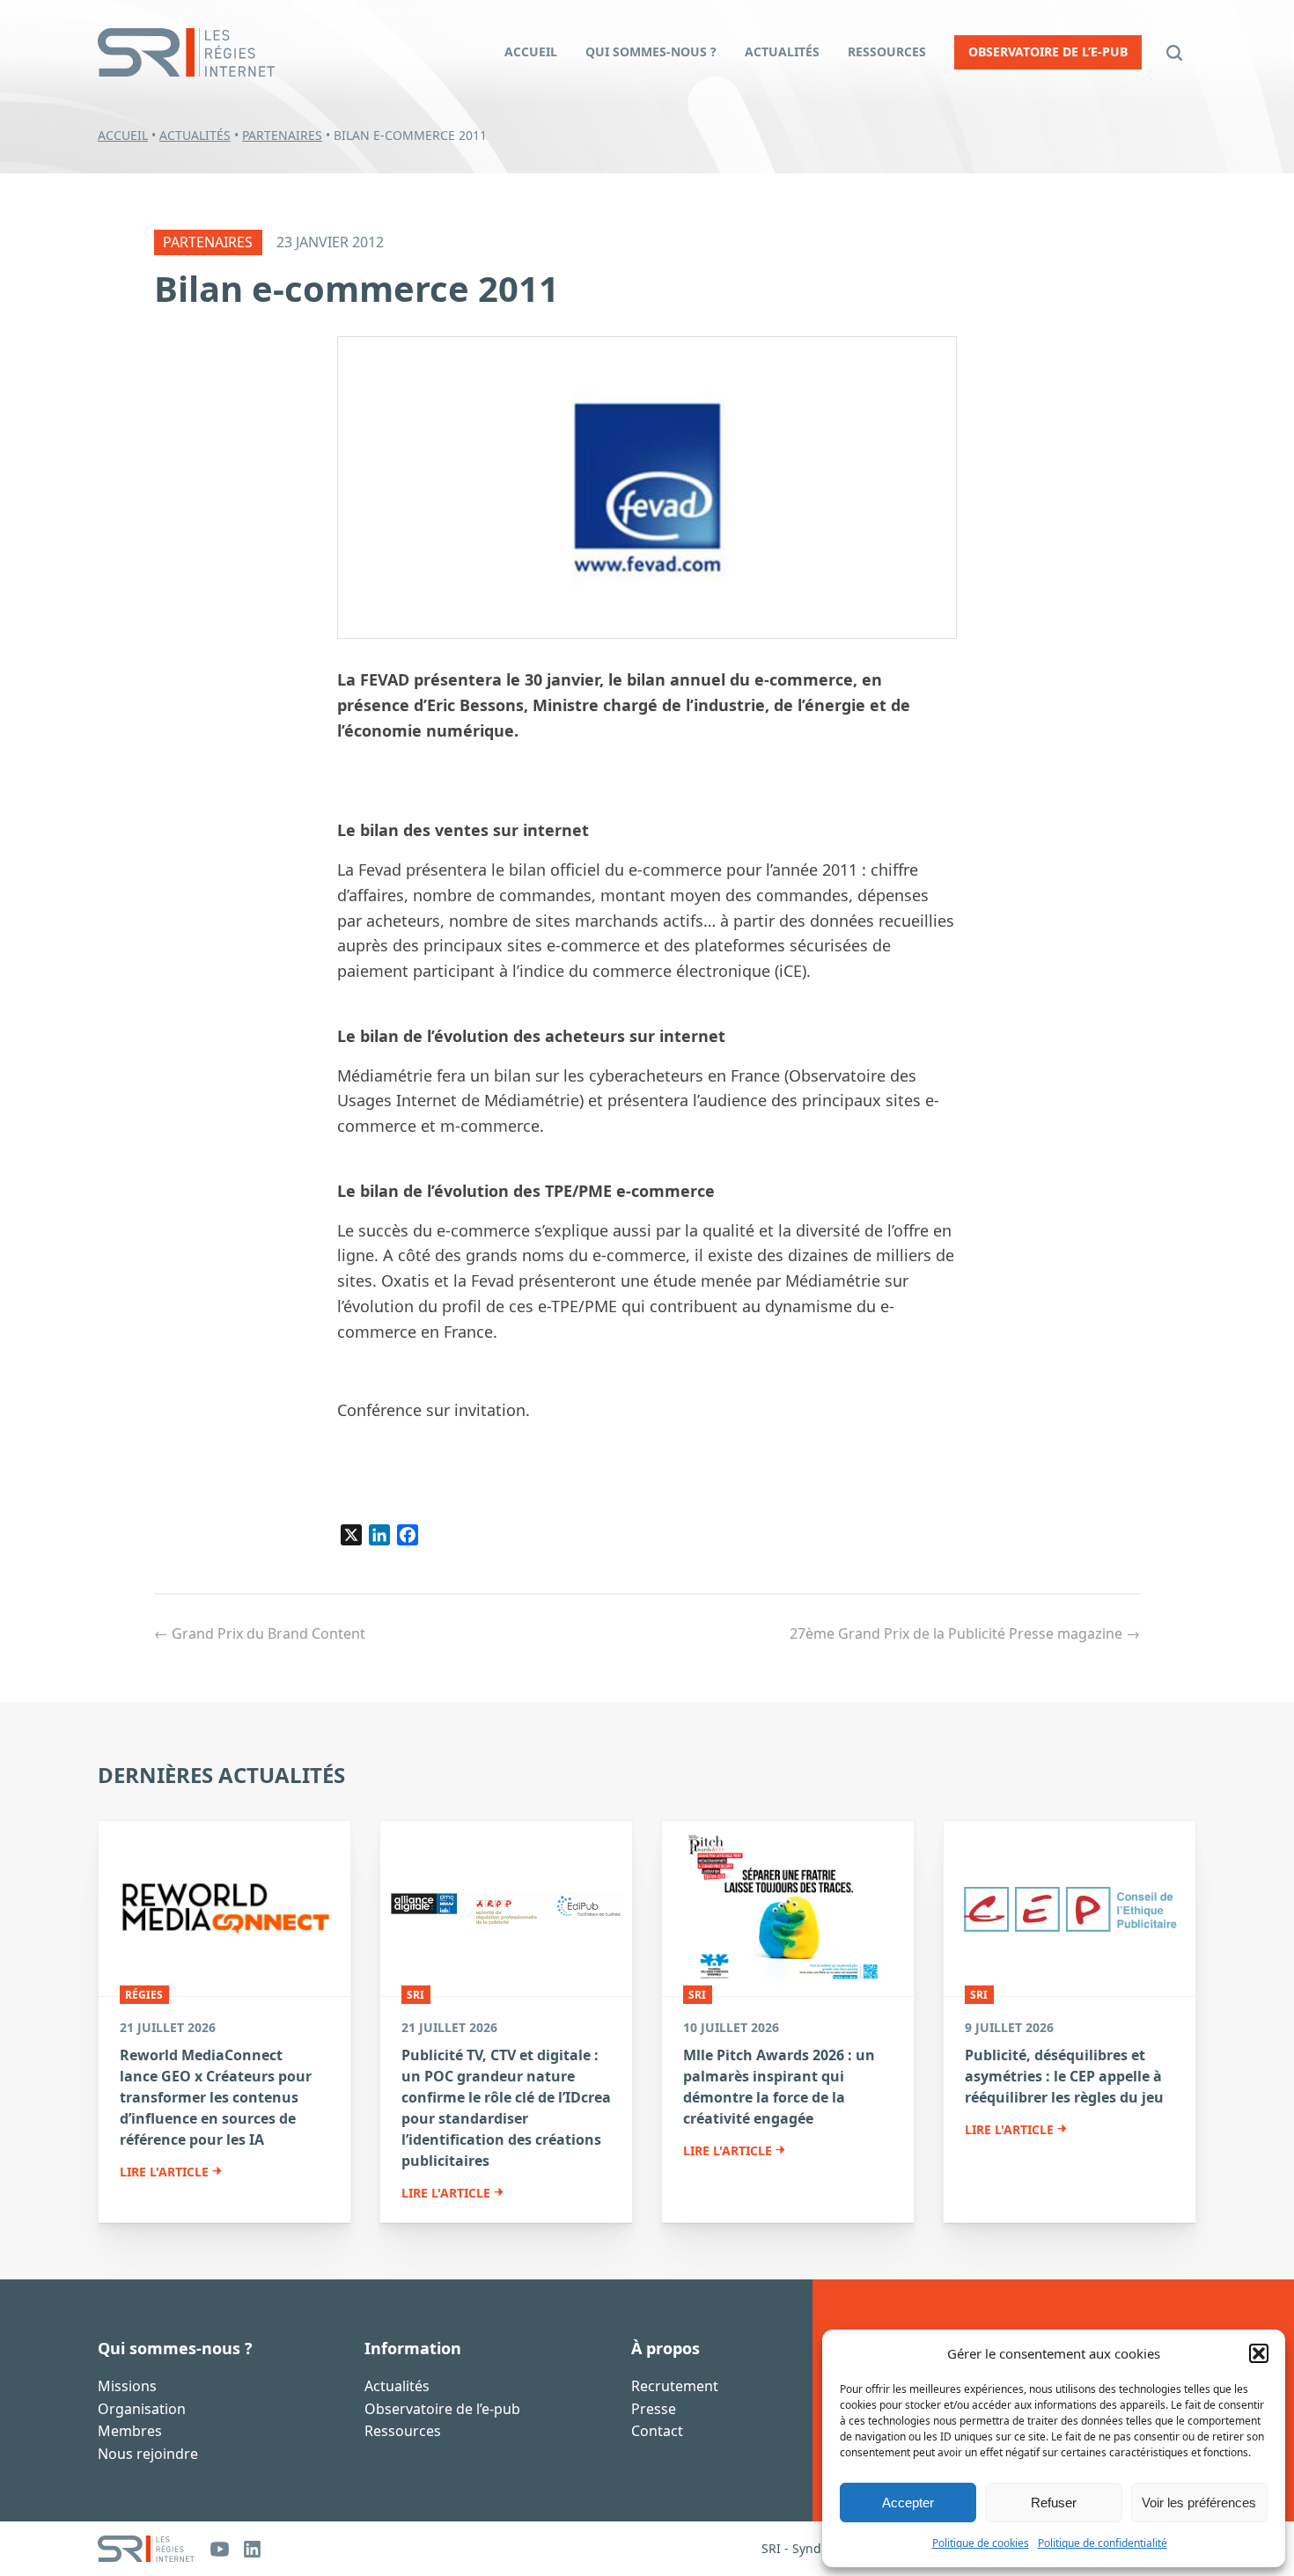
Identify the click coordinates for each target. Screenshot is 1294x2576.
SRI (415, 1995)
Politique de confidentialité (1103, 2543)
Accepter (908, 2503)
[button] (1259, 2353)
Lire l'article (164, 2172)
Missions (127, 2386)
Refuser (1054, 2503)
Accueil (123, 135)
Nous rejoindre (148, 2454)
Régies (144, 1995)
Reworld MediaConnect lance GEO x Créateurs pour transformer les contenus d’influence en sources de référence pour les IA (216, 2097)
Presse (654, 2409)
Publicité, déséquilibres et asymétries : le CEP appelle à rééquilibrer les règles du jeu (1064, 2076)
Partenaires (282, 135)
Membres (130, 2431)
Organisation (142, 2409)
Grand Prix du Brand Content (260, 1633)
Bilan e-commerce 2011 (357, 288)
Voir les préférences (1199, 2503)
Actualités (195, 135)
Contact (657, 2431)
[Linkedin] (252, 2549)
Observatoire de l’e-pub (442, 2409)
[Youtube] (220, 2549)
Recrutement (675, 2386)
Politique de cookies (981, 2543)
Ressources (403, 2431)
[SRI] (146, 2549)
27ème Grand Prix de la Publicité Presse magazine (965, 1633)
